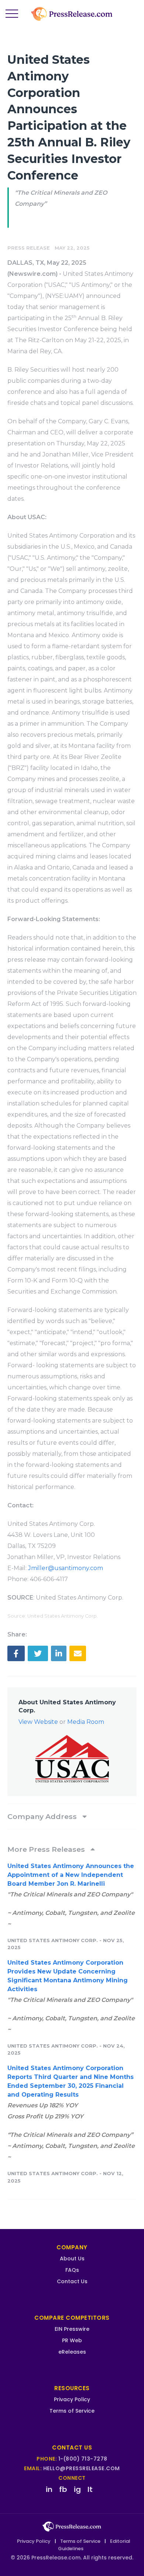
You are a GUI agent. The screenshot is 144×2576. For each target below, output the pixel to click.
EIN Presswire (72, 2329)
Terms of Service (72, 2411)
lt (90, 2489)
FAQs (72, 2270)
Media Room (86, 1722)
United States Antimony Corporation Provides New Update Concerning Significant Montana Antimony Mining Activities (68, 1976)
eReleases (72, 2352)
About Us (72, 2259)
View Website (38, 1722)
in (49, 2489)
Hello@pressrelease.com (82, 2468)
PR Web (72, 2340)
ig (77, 2489)
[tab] (72, 1816)
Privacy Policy (72, 2399)
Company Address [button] (43, 1816)
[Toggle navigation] (12, 14)
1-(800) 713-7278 (83, 2459)
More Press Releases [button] (47, 1849)
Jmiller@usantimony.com (66, 1568)
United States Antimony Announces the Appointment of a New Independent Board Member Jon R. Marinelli (71, 1875)
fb (63, 2489)
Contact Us (72, 2281)
